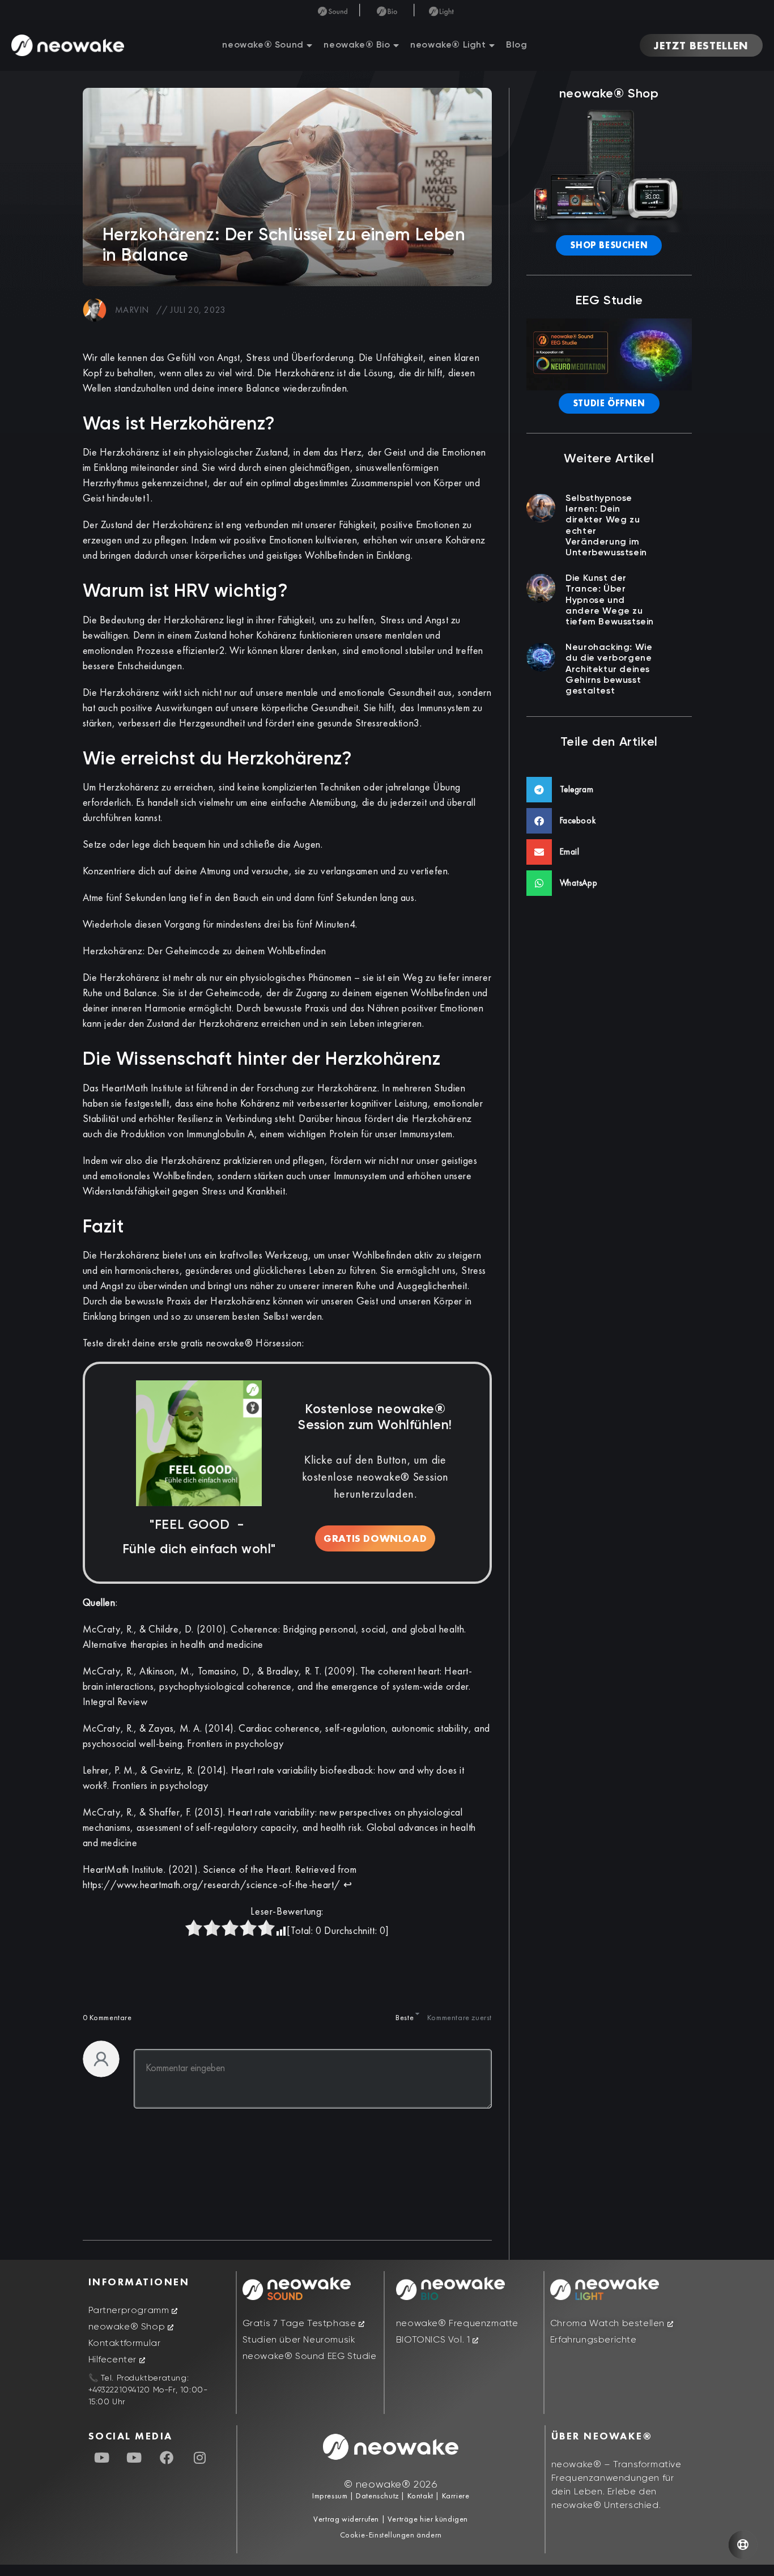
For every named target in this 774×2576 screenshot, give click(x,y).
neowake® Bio (357, 45)
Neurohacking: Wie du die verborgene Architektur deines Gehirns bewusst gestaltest (609, 669)
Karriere (454, 2496)
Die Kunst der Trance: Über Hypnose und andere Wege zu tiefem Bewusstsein (610, 600)
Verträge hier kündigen (428, 2519)
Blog (516, 45)
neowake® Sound (263, 45)
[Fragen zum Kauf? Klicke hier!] (743, 2545)
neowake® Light (448, 45)
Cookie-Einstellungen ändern (391, 2535)
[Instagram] (199, 2458)
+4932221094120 (119, 2390)
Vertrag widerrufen (347, 2519)
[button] (609, 790)
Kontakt (419, 2496)
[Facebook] (167, 2458)
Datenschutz (377, 2496)
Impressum (330, 2496)
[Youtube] (102, 2458)
